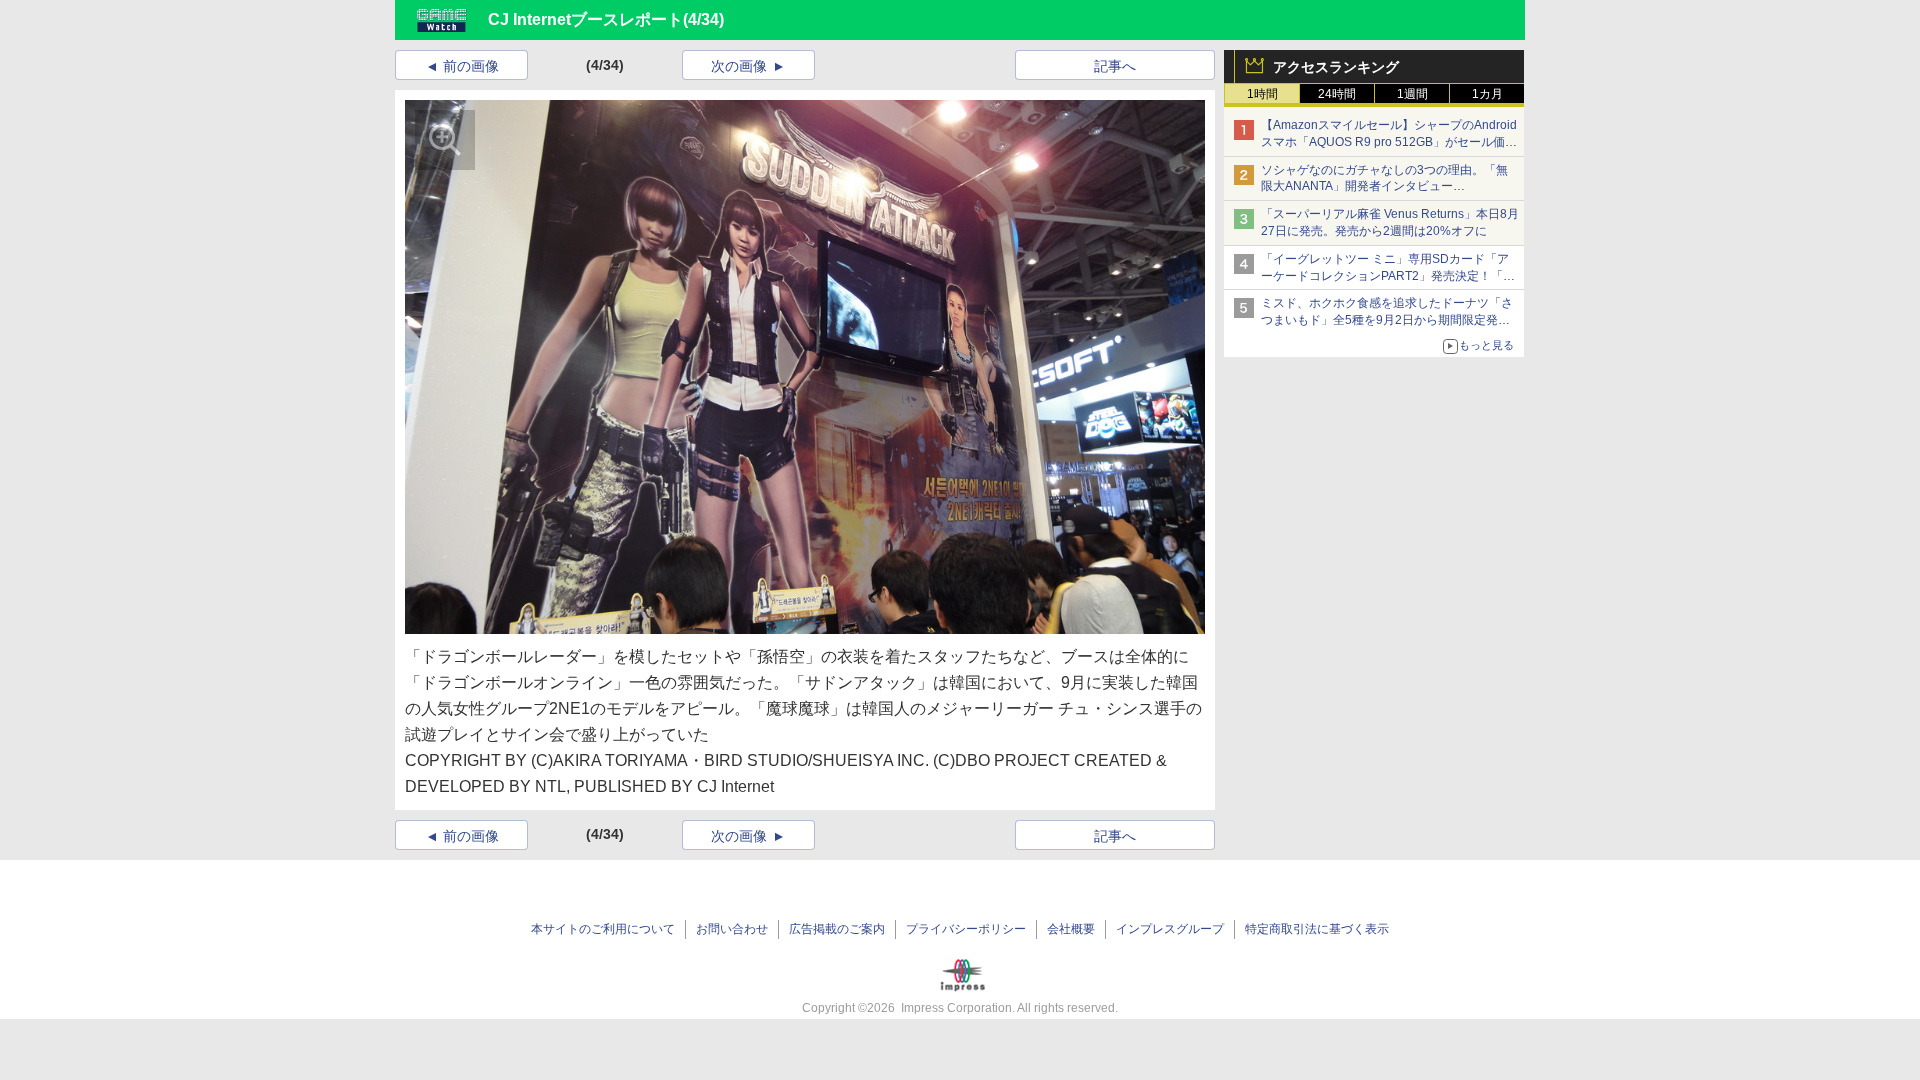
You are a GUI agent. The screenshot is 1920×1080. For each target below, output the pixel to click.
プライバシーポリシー (966, 929)
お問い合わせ (732, 929)
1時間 (1262, 94)
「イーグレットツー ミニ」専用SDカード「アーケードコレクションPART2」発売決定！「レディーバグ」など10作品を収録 (1388, 276)
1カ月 (1487, 94)
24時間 (1337, 94)
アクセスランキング (1336, 67)
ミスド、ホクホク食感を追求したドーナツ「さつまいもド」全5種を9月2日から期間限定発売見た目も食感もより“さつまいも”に (1387, 320)
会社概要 (1071, 929)
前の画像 (471, 66)
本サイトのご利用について (603, 929)
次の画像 (739, 66)
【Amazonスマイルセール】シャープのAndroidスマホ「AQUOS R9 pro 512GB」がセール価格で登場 (1389, 142)
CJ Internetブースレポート (585, 19)
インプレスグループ (1170, 929)
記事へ (1115, 66)
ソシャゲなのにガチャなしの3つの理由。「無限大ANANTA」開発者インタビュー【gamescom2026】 (1384, 187)
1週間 (1412, 94)
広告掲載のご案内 (837, 929)
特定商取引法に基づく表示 (1317, 929)
